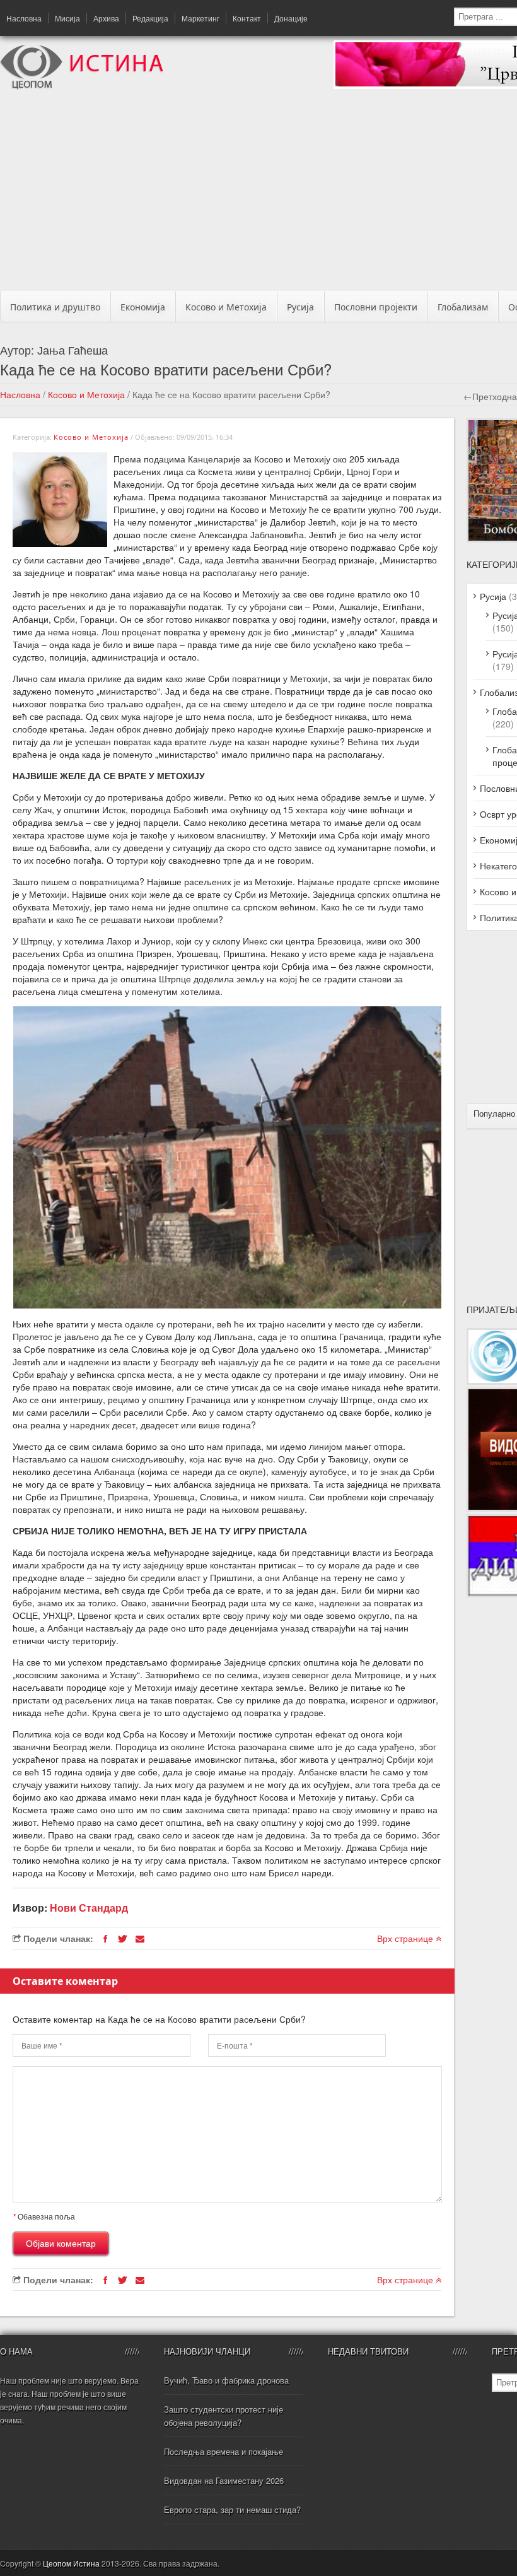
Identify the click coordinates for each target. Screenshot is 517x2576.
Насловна (24, 18)
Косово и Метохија (226, 307)
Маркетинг (200, 18)
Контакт (247, 18)
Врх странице (406, 1938)
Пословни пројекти (376, 307)
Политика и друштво (55, 307)
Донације (291, 18)
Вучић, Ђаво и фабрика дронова (226, 2380)
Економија (143, 307)
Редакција (150, 18)
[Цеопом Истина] (82, 86)
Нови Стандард (89, 1908)
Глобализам (463, 307)
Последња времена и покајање (224, 2451)
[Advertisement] (263, 194)
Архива (106, 18)
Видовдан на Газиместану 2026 (224, 2480)
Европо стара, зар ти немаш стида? (232, 2509)
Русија (300, 307)
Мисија (67, 18)
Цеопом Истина (71, 2563)
